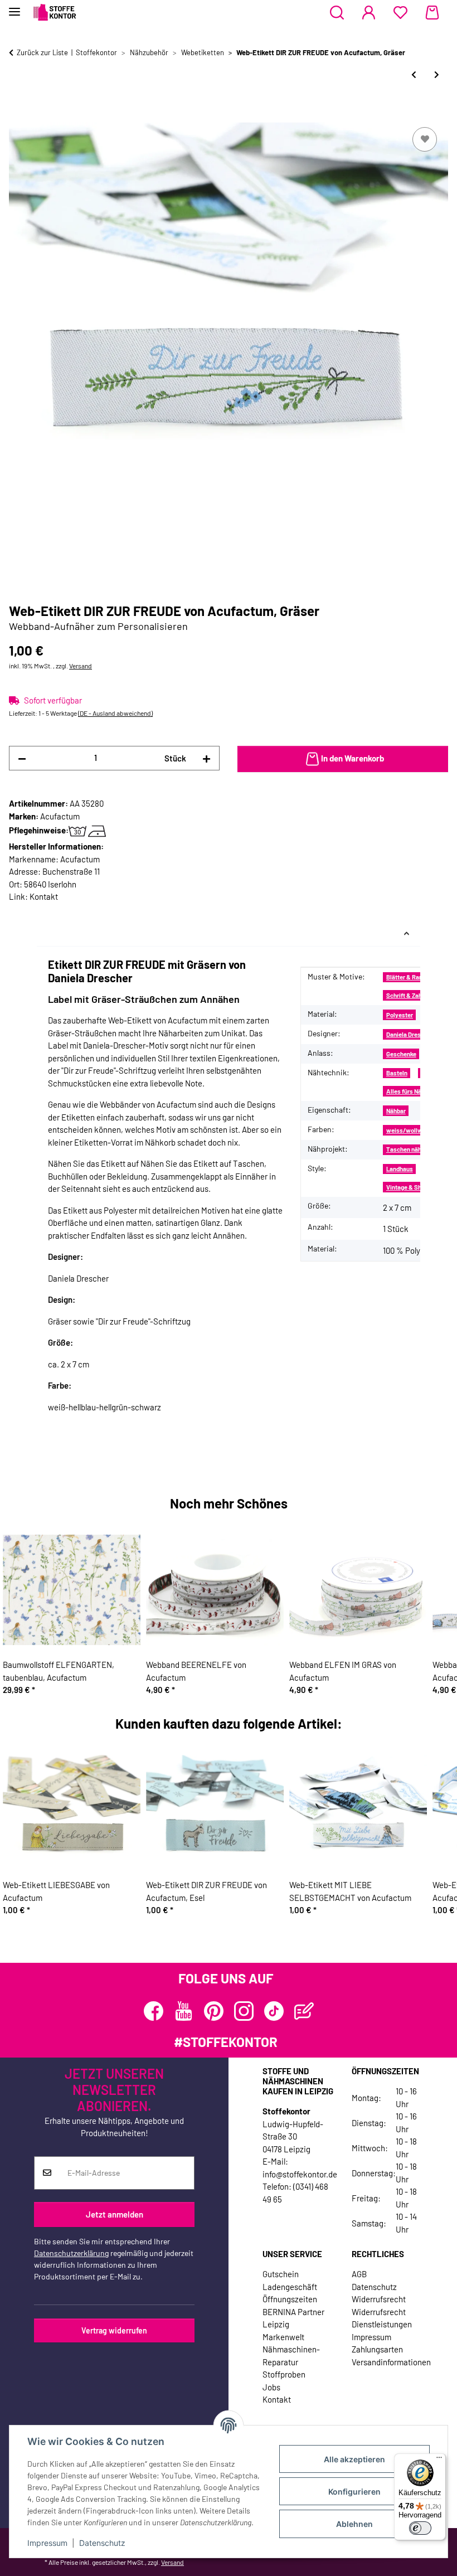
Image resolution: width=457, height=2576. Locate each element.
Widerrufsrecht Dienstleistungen (382, 2318)
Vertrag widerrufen (114, 2330)
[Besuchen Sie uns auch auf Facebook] (154, 2011)
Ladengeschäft (290, 2287)
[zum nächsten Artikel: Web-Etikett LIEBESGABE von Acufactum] (437, 74)
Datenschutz (102, 2543)
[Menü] (439, 2460)
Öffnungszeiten (290, 2299)
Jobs (271, 2387)
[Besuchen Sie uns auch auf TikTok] (274, 2011)
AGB (359, 2274)
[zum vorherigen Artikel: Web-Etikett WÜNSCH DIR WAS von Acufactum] (414, 74)
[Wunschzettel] (400, 13)
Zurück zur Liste (42, 52)
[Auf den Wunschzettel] (425, 139)
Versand (81, 666)
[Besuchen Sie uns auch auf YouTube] (184, 2011)
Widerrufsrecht (379, 2299)
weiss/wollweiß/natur (417, 1130)
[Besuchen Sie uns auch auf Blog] (304, 2011)
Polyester (400, 1015)
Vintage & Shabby (410, 1187)
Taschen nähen (407, 1149)
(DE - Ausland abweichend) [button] (115, 713)
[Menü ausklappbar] (14, 7)
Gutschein (281, 2274)
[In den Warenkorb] (18, 112)
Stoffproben (284, 2374)
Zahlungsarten (377, 2349)
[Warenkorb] (432, 13)
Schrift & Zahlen (408, 995)
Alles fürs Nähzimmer (415, 1091)
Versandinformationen (391, 2362)
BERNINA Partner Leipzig (293, 2318)
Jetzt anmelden (115, 2214)
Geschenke (401, 1054)
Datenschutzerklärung (71, 2253)
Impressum (47, 2543)
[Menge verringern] (22, 758)
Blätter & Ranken (409, 977)
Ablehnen (354, 2524)
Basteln (397, 1073)
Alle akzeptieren (354, 2459)
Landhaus (400, 1169)
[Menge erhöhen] (206, 758)
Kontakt (44, 896)
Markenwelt (283, 2337)
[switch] (420, 2528)
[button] (337, 13)
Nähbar (396, 1111)
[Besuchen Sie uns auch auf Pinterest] (214, 2011)
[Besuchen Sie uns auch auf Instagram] (244, 2011)
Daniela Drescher (410, 1034)
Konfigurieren (354, 2492)
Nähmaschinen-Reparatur (291, 2356)
